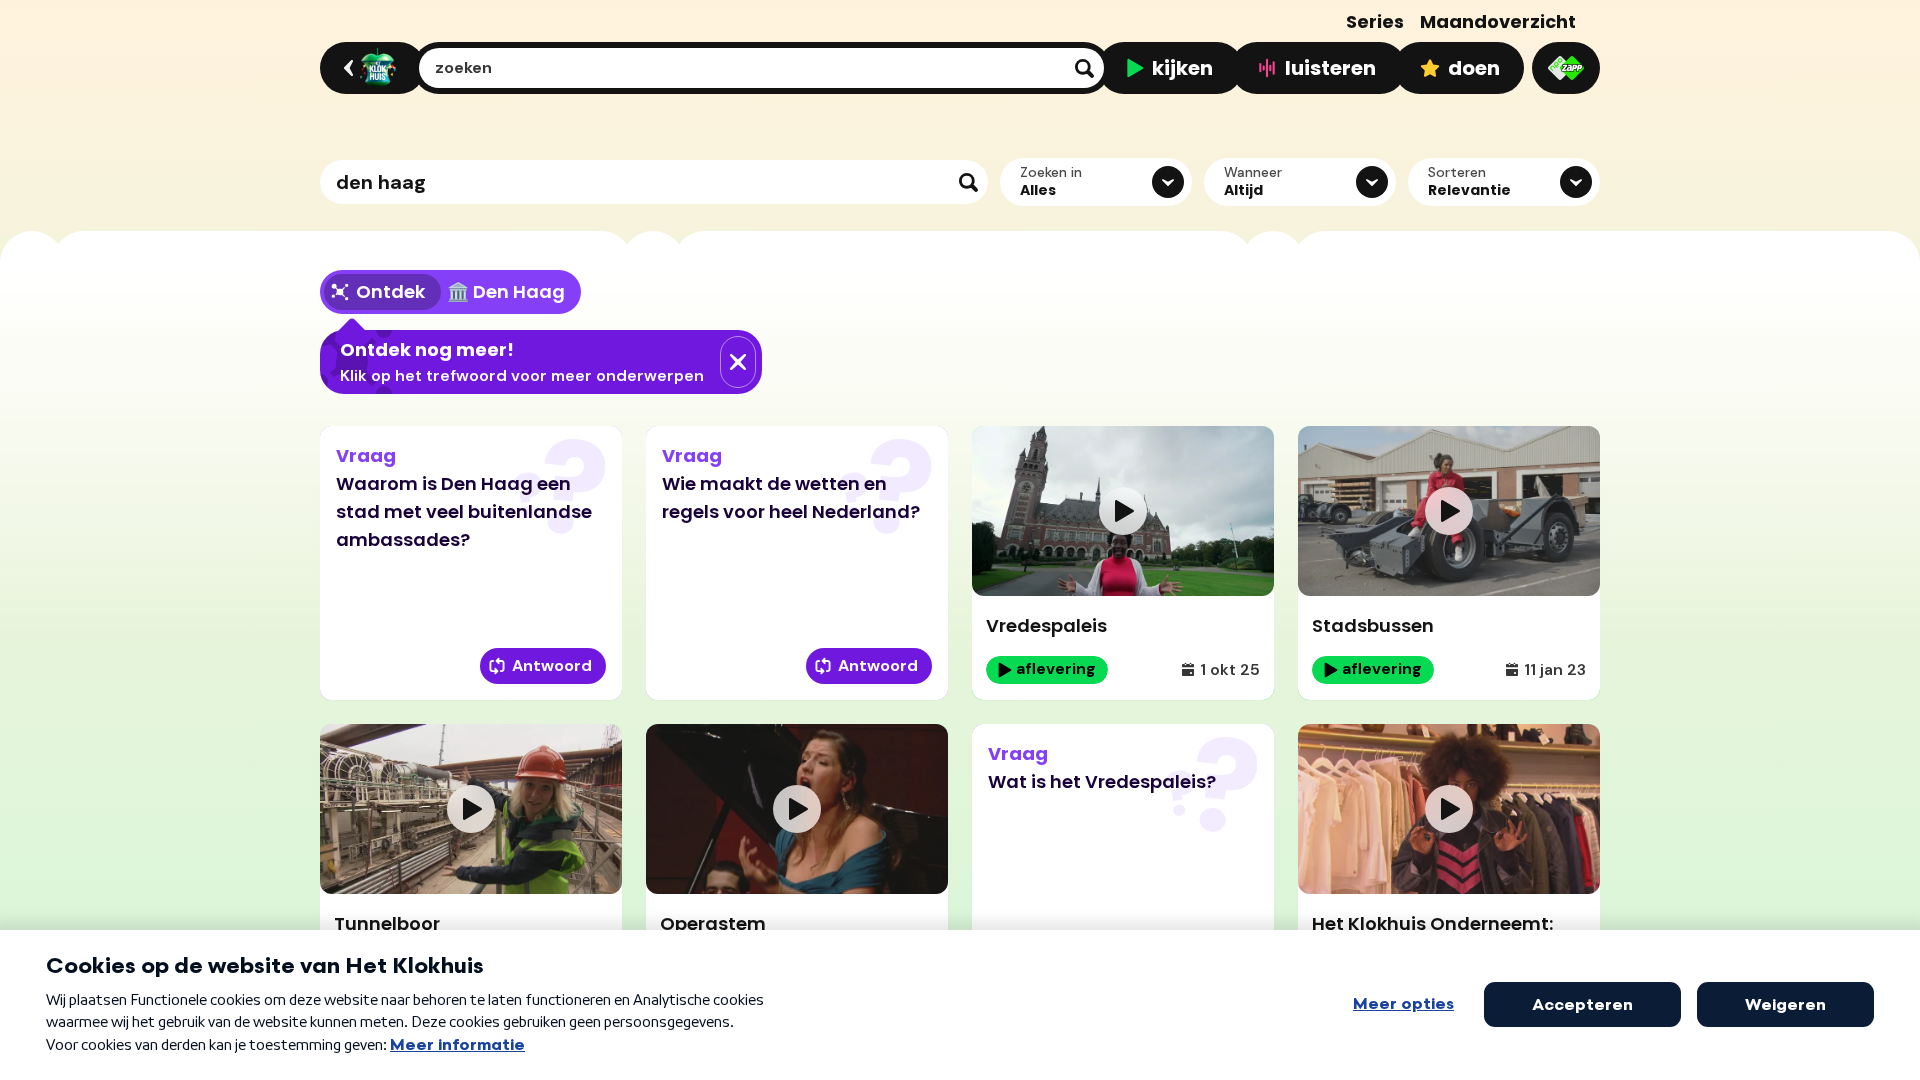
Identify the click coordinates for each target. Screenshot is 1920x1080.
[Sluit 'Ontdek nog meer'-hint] (738, 362)
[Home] (369, 68)
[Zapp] (1566, 68)
